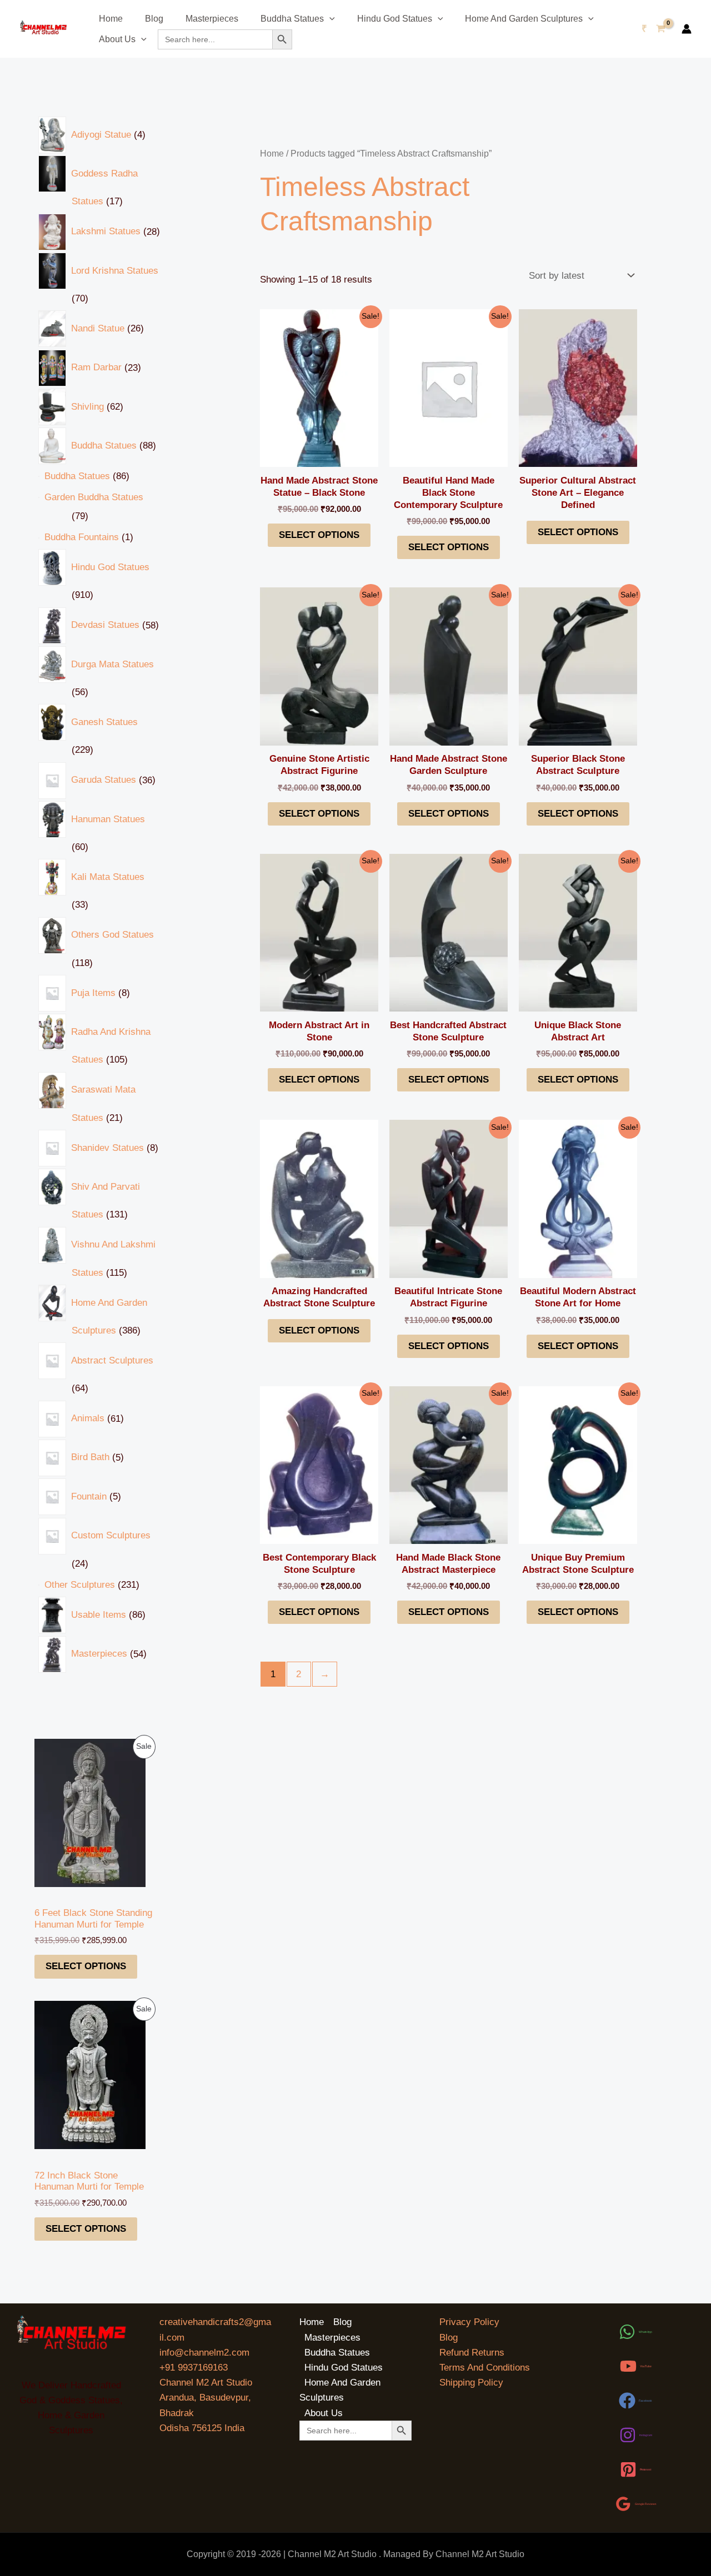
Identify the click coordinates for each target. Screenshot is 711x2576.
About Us (117, 39)
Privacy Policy (469, 2322)
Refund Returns (472, 2353)
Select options (86, 1966)
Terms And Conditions (485, 2368)
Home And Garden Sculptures (524, 19)
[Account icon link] (687, 29)
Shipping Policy (471, 2383)
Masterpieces (212, 19)
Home (111, 19)
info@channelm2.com (204, 2353)
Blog (154, 19)
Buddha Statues (292, 19)
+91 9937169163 (194, 2368)
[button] (329, 19)
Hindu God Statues (395, 19)
